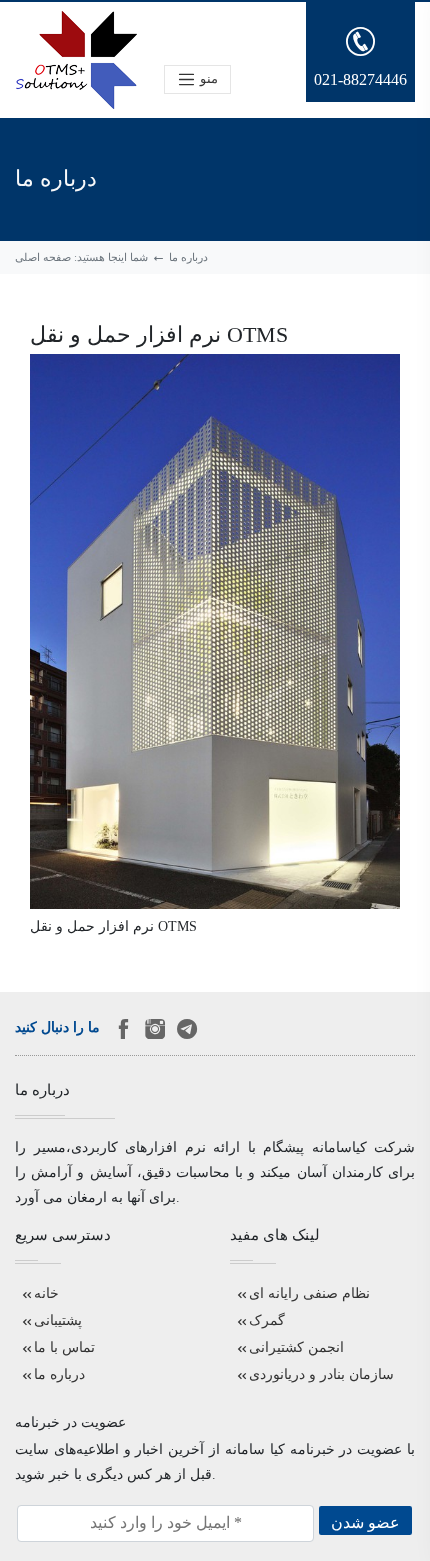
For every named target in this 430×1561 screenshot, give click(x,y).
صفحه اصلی (43, 257)
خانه (46, 1293)
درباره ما (59, 1374)
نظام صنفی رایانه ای (309, 1293)
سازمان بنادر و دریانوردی (321, 1374)
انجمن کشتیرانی (296, 1347)
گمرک (267, 1320)
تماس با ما (64, 1347)
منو (207, 78)
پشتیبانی (58, 1320)
